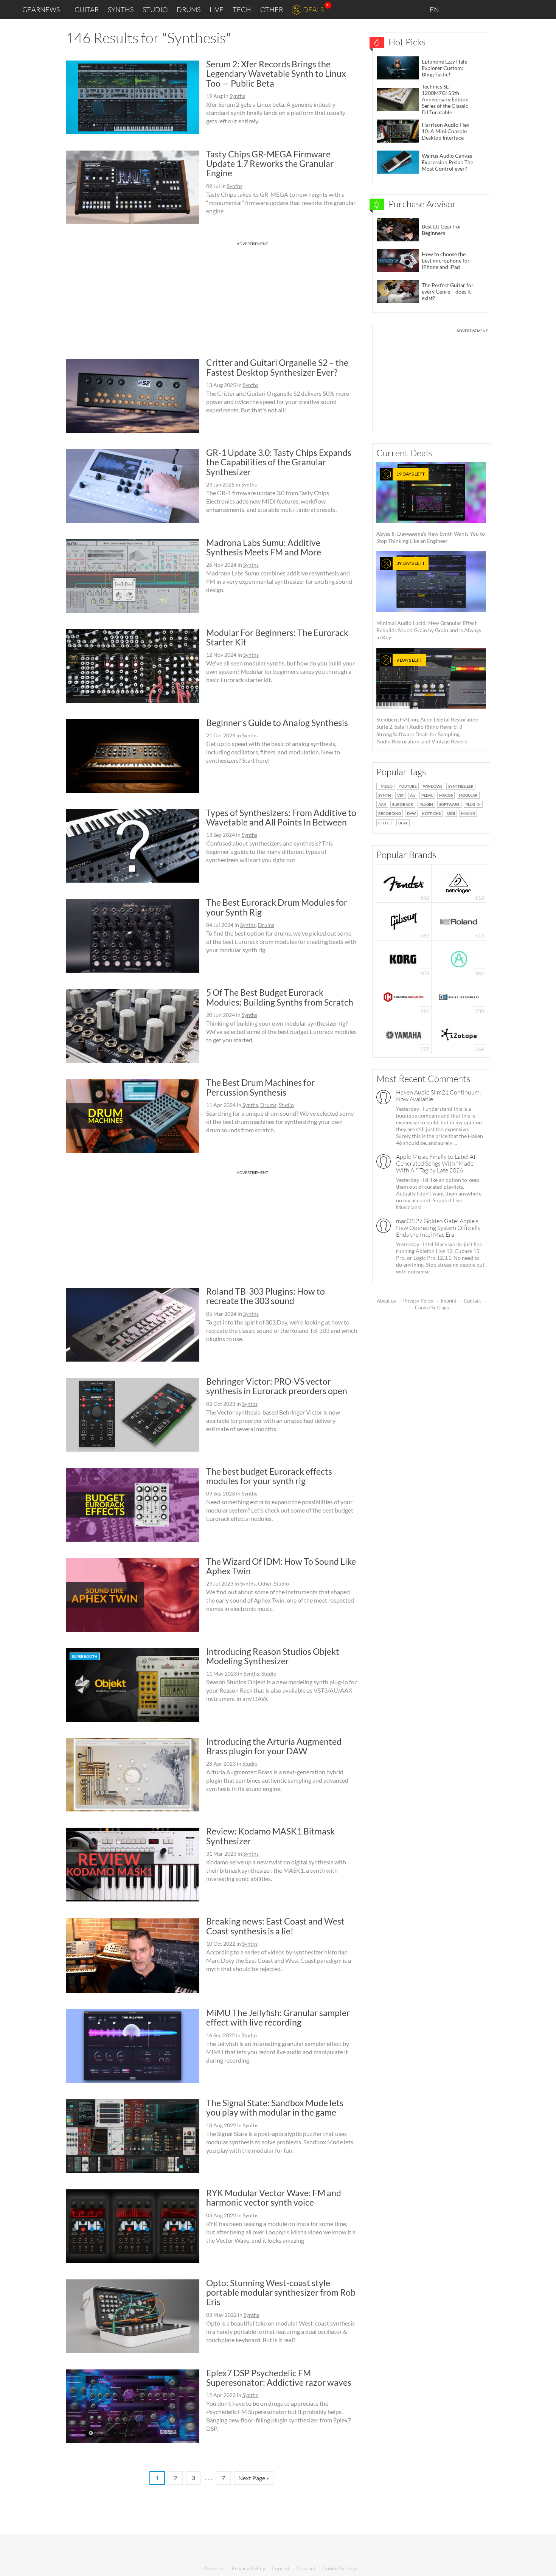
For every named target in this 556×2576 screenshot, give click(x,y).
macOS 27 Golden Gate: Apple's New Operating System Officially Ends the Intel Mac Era (438, 1228)
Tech (242, 9)
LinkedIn (458, 9)
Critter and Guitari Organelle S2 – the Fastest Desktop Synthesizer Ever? (277, 367)
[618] (459, 883)
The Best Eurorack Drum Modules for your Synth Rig (277, 907)
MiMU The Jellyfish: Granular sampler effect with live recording (278, 2017)
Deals (313, 9)
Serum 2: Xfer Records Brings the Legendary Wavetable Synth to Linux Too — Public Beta (276, 74)
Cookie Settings (432, 1307)
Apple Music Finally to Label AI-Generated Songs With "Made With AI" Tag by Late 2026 (437, 1163)
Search (544, 10)
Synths (121, 9)
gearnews (41, 9)
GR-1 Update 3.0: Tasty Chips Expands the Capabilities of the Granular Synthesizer (279, 462)
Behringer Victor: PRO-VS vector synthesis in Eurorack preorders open (277, 1386)
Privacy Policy (418, 1301)
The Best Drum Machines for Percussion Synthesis (260, 1087)
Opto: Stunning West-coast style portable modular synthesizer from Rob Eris (281, 2292)
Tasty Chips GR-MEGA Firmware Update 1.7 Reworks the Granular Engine (270, 164)
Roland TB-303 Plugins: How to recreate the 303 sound (266, 1296)
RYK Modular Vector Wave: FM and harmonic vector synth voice (274, 2197)
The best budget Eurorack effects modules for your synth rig (269, 1476)
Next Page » (254, 2478)
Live (217, 9)
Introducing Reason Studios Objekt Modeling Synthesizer (273, 1656)
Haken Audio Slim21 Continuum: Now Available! (439, 1096)
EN (435, 9)
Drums (189, 9)
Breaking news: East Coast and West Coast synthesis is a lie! (275, 1926)
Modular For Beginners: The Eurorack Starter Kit (277, 637)
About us (386, 1301)
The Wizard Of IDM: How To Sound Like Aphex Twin (281, 1566)
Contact (472, 1301)
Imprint (449, 1301)
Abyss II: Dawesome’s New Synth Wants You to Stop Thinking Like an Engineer (431, 508)
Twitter (507, 9)
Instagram (475, 9)
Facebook (491, 9)
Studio (155, 9)
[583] (404, 921)
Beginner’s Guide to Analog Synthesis (277, 723)
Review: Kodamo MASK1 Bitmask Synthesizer (270, 1836)
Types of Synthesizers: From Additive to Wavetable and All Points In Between (281, 817)
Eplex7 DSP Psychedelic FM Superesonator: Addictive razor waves (279, 2378)
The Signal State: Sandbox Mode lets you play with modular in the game (275, 2107)
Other (272, 9)
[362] (459, 958)
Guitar (87, 9)
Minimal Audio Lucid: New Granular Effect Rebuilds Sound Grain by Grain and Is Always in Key (429, 600)
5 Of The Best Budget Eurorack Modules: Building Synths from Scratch (280, 997)
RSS (525, 10)
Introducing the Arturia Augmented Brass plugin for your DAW (274, 1746)
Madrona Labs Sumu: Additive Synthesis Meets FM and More (264, 547)
